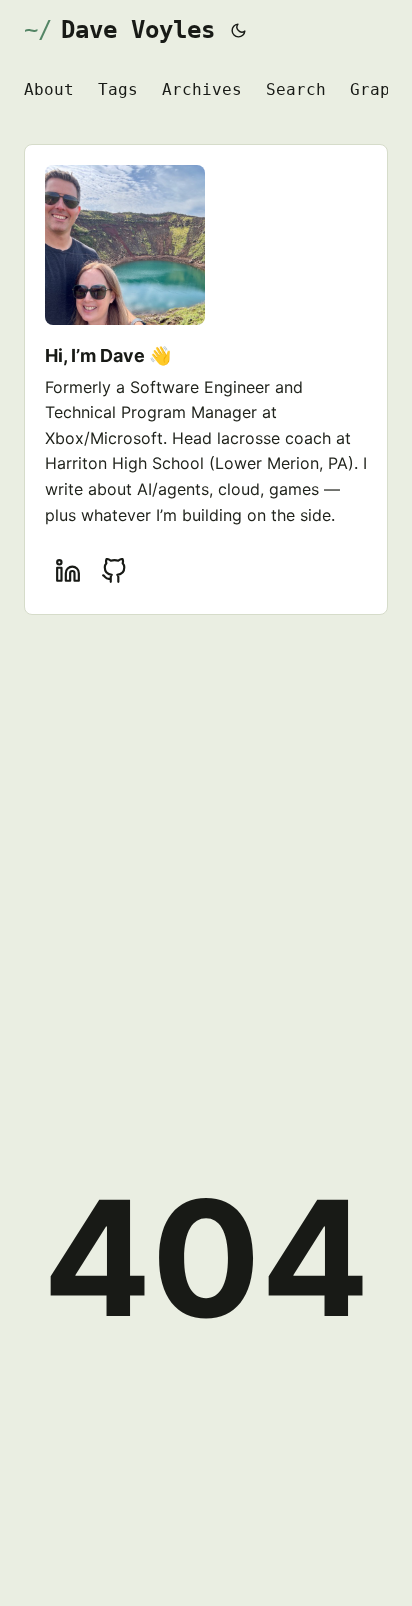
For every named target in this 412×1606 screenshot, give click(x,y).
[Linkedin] (68, 571)
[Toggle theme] (239, 30)
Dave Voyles (138, 30)
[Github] (114, 571)
